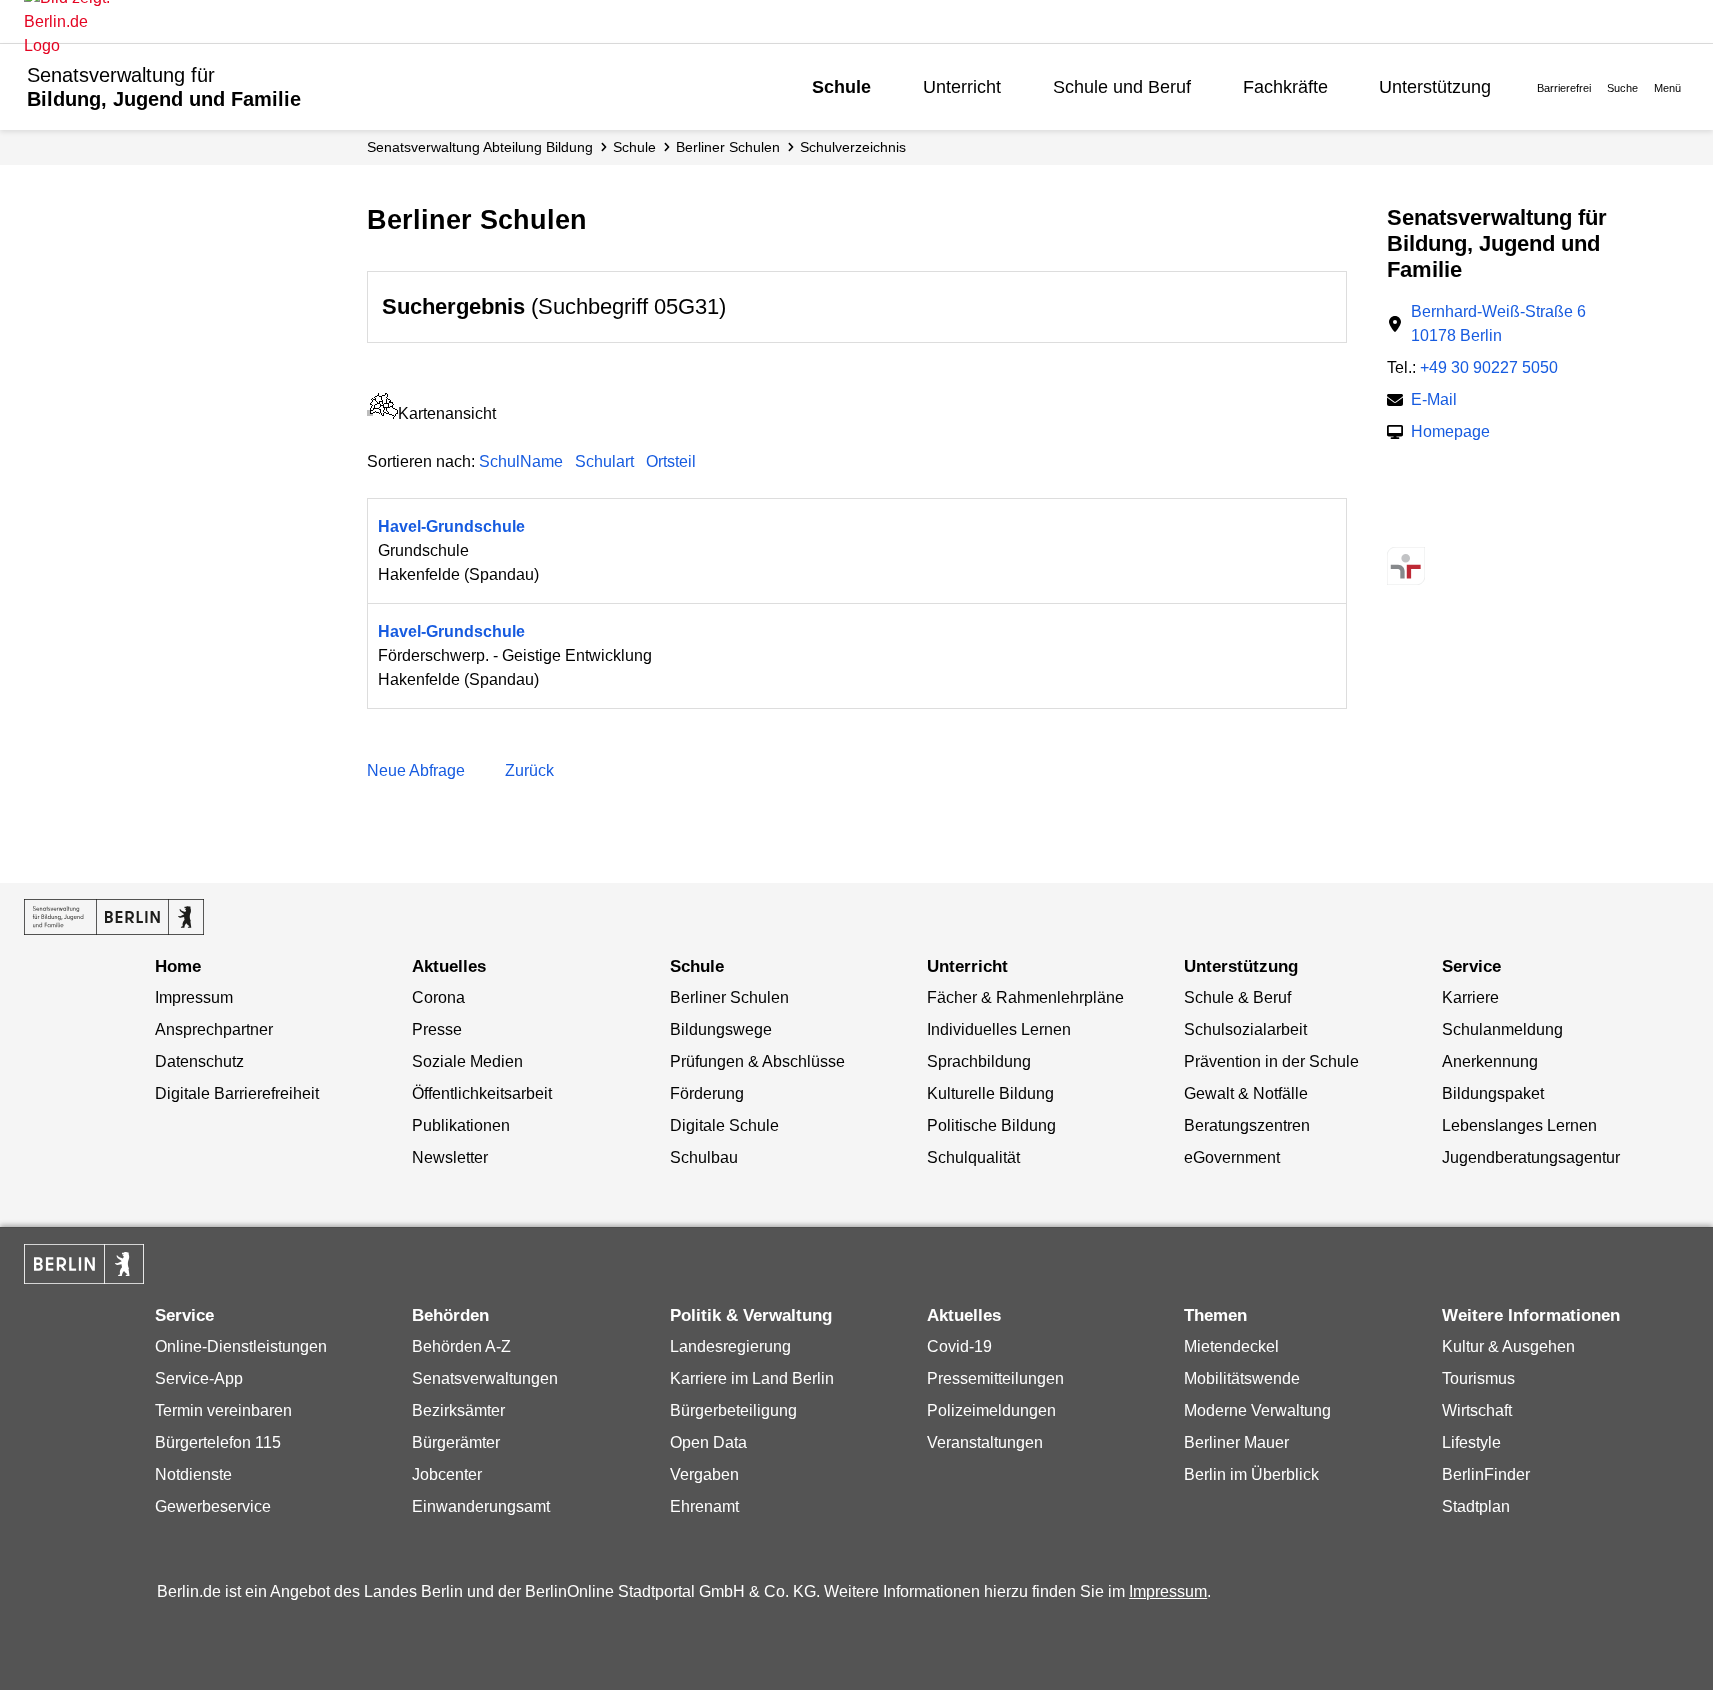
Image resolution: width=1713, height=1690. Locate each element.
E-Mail (1434, 401)
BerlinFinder (1486, 1474)
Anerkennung (1490, 1061)
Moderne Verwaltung (1257, 1410)
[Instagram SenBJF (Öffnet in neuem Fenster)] (1435, 526)
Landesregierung (730, 1346)
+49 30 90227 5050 (1489, 367)
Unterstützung (1435, 87)
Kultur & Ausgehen (1508, 1346)
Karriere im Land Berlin (752, 1378)
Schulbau (704, 1157)
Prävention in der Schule (1271, 1061)
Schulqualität (973, 1157)
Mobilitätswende (1242, 1378)
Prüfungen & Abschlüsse (757, 1061)
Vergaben (704, 1474)
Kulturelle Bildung (990, 1093)
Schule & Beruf (1237, 997)
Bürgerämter (456, 1442)
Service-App (199, 1378)
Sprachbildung (979, 1061)
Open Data (708, 1442)
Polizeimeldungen (991, 1410)
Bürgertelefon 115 (218, 1442)
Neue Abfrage (416, 770)
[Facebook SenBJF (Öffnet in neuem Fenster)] (1470, 526)
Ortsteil (671, 461)
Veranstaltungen (985, 1442)
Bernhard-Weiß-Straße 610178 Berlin (1498, 323)
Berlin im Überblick (1251, 1474)
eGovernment (1232, 1157)
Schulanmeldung (1502, 1029)
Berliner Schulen (728, 147)
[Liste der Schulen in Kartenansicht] (382, 413)
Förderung (707, 1093)
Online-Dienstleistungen (241, 1346)
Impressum (194, 997)
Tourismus (1478, 1378)
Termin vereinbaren (223, 1410)
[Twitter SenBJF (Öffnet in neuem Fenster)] (1400, 526)
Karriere (1470, 997)
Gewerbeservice (213, 1506)
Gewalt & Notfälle (1246, 1093)
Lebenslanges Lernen (1519, 1125)
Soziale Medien (467, 1061)
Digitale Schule (724, 1125)
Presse (437, 1029)
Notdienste (193, 1474)
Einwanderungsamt (481, 1506)
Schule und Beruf (1122, 87)
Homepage (1450, 433)
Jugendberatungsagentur (1531, 1157)
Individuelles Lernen (999, 1029)
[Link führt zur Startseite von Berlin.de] (84, 1264)
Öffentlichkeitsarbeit (482, 1093)
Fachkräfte (1285, 87)
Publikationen (461, 1125)
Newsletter (450, 1157)
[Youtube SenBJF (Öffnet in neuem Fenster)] (1505, 526)
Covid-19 (959, 1346)
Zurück (529, 770)
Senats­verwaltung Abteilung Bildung (480, 147)
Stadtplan (1476, 1506)
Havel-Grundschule (451, 526)
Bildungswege (721, 1029)
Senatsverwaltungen (485, 1378)
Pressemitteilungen (995, 1378)
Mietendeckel (1231, 1346)
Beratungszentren (1247, 1125)
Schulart (604, 461)
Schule (841, 87)
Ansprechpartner (214, 1029)
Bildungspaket (1493, 1093)
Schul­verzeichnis (853, 147)
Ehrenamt (704, 1506)
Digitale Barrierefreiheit (237, 1093)
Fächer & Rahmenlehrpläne (1025, 997)
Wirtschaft (1477, 1410)
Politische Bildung (991, 1125)
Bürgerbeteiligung (733, 1410)
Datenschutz (199, 1061)
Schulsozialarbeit (1245, 1029)
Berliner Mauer (1236, 1442)
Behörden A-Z (461, 1346)
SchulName (521, 461)
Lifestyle (1471, 1442)
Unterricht (962, 87)
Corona (438, 997)
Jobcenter (447, 1474)
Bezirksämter (458, 1410)
